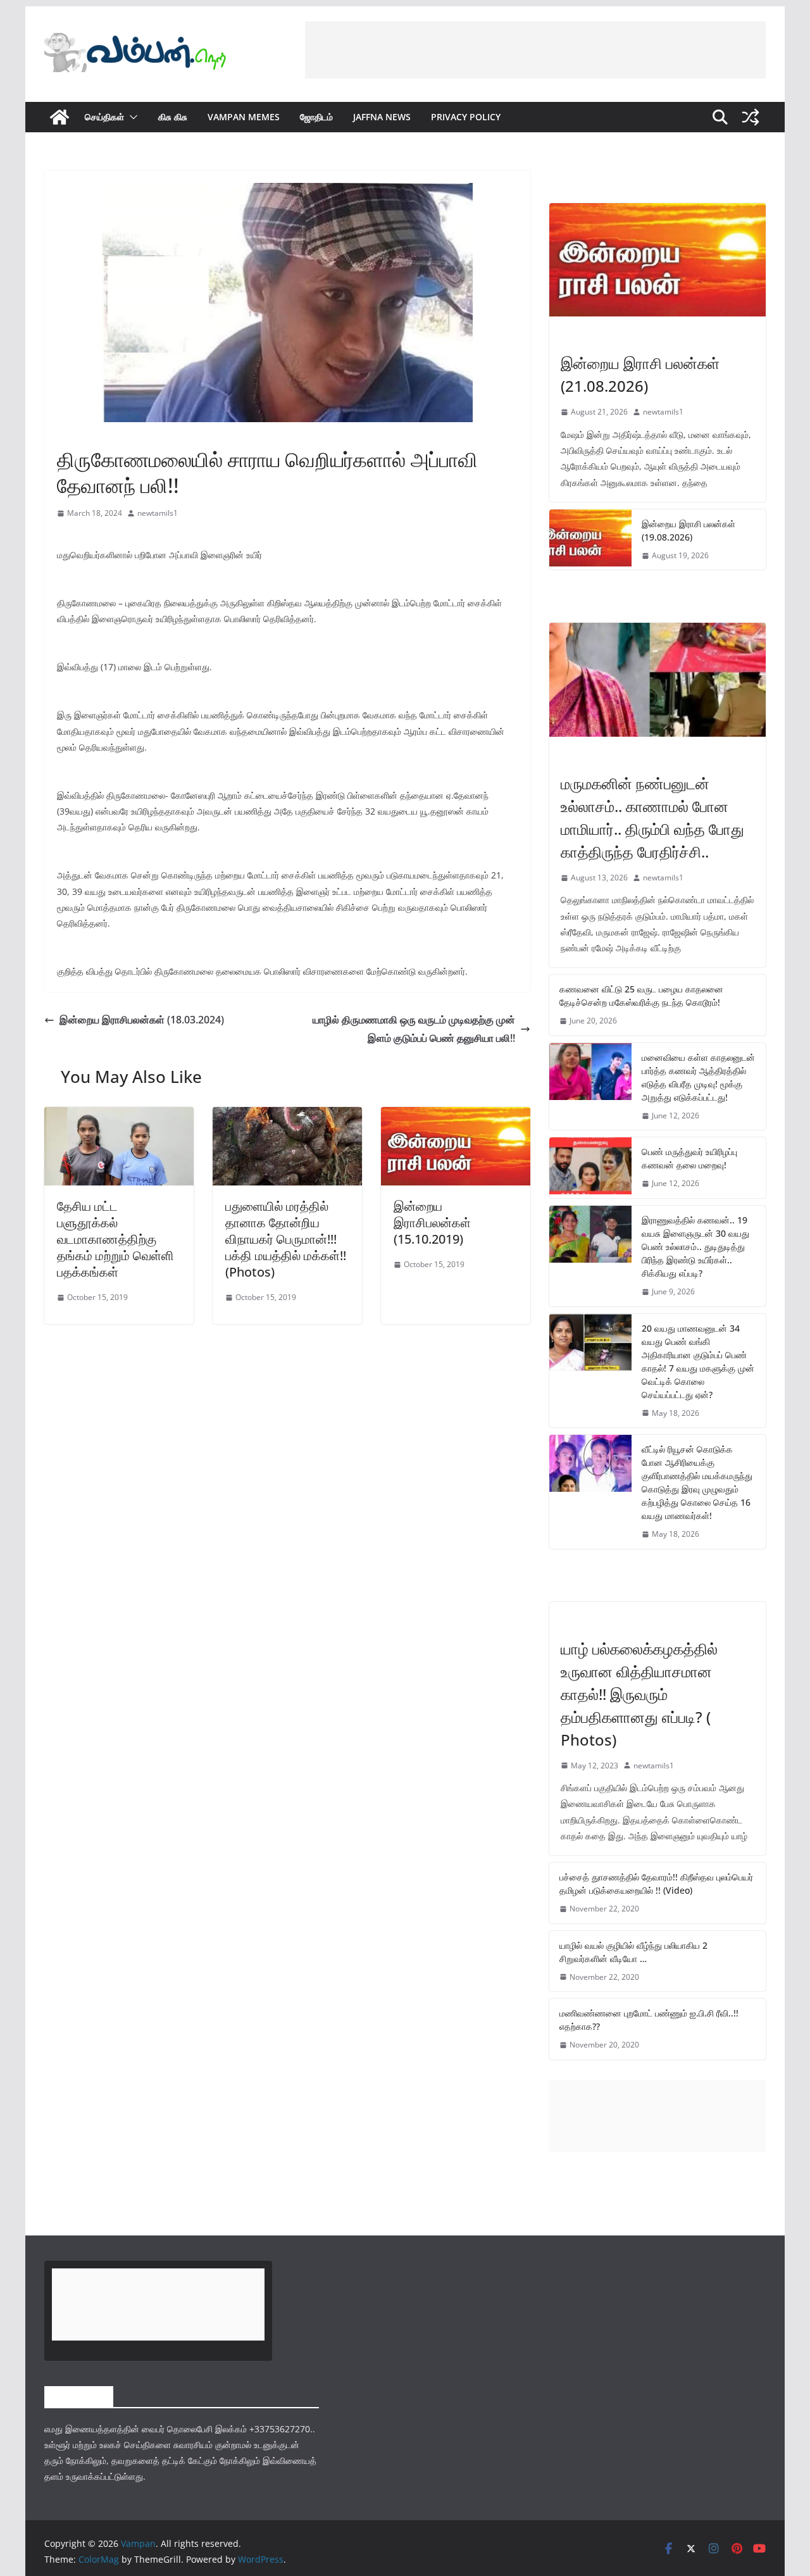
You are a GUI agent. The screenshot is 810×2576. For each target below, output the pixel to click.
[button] (131, 117)
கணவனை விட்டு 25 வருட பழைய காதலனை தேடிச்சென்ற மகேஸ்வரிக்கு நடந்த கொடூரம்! (641, 996)
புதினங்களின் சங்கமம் (91, 430)
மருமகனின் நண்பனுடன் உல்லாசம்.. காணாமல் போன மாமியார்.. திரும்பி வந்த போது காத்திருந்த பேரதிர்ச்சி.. (652, 817)
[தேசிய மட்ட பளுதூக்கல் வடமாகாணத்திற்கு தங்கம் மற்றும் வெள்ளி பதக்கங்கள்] (119, 1116)
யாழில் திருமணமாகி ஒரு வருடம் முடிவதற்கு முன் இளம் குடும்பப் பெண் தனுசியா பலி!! (414, 1029)
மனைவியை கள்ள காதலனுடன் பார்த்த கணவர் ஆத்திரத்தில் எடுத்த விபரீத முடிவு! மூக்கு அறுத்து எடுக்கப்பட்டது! (698, 1077)
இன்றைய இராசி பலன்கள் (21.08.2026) (640, 374)
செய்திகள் (104, 117)
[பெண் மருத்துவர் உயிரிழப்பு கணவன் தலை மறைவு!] (590, 1168)
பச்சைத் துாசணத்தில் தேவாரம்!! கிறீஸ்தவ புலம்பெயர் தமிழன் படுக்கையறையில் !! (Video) (656, 1884)
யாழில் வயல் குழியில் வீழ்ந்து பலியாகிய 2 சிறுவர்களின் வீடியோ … (633, 1952)
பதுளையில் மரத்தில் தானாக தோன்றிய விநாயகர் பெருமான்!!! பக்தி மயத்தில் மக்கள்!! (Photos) (286, 1239)
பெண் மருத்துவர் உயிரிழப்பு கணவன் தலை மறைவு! (689, 1158)
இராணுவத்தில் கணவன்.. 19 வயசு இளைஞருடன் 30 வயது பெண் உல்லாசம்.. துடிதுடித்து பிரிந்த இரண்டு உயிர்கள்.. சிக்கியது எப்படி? (695, 1247)
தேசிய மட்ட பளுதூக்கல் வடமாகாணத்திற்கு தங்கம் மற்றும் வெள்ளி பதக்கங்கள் (115, 1239)
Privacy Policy (466, 117)
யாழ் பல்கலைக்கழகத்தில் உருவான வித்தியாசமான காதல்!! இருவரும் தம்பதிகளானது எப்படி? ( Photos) (639, 1694)
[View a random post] (751, 117)
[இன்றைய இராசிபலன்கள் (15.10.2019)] (456, 1116)
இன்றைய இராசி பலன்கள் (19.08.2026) (688, 530)
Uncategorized (592, 1622)
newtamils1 (158, 513)
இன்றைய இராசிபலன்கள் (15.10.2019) (432, 1222)
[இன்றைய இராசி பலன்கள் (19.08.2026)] (590, 540)
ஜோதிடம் (316, 117)
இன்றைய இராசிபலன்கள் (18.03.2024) (142, 1020)
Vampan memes (244, 117)
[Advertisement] (535, 50)
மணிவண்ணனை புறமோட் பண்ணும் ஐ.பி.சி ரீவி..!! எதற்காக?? (649, 2020)
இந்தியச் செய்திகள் (592, 756)
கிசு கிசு (173, 117)
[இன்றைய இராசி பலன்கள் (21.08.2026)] (657, 260)
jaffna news (382, 117)
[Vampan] (59, 117)
